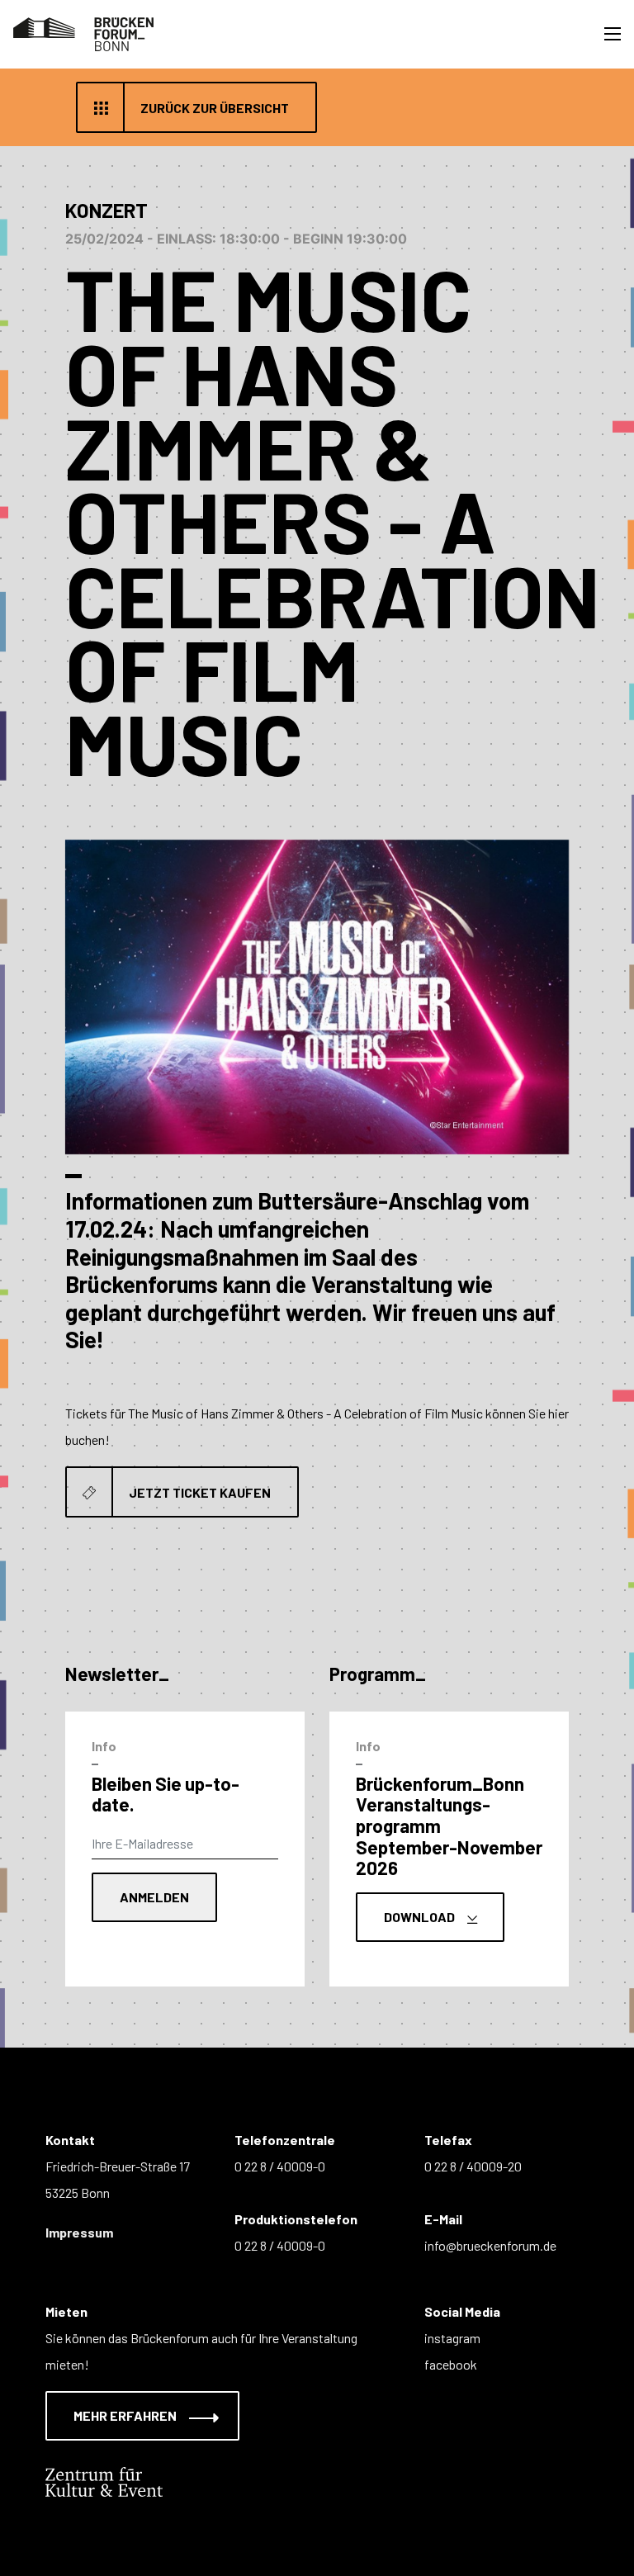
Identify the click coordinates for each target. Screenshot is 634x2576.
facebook (451, 2364)
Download (421, 1917)
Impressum (79, 2232)
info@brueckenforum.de (490, 2245)
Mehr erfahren (126, 2415)
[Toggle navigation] (613, 34)
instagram (452, 2338)
